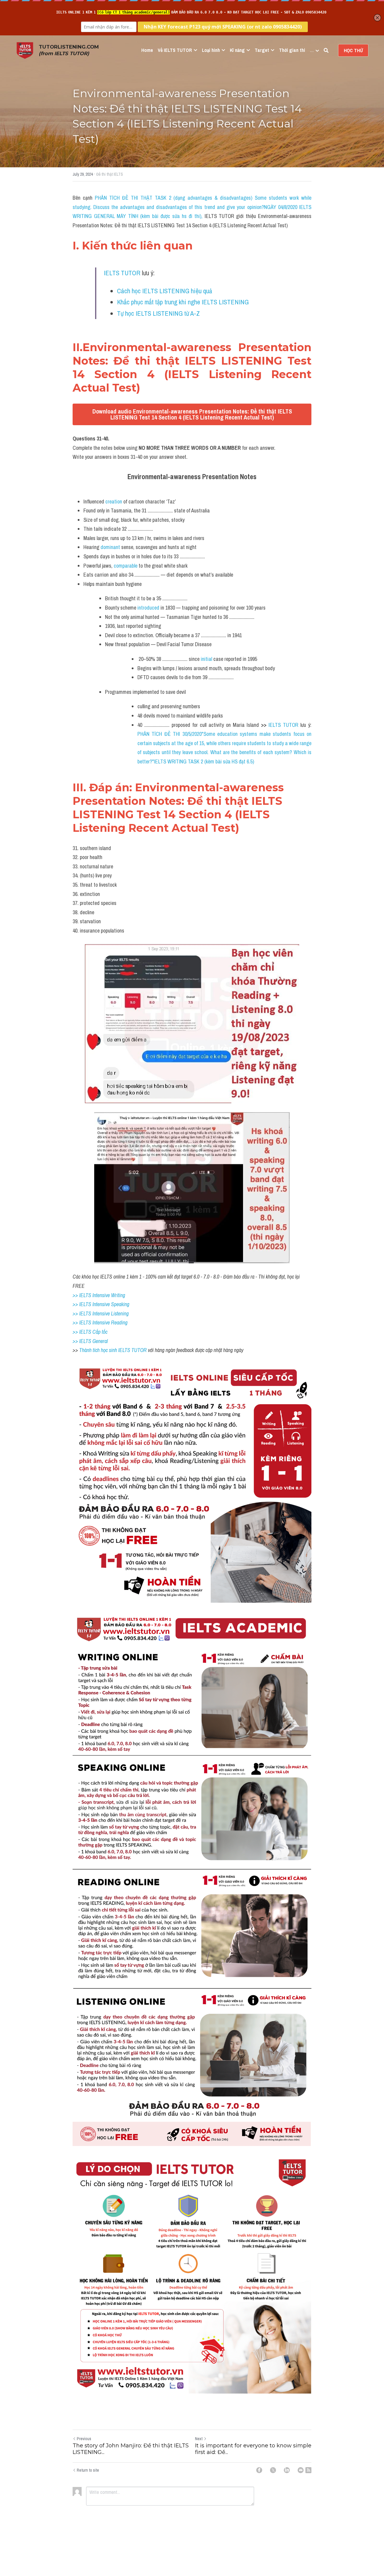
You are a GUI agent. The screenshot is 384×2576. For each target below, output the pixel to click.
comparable (126, 566)
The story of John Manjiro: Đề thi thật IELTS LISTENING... (131, 2449)
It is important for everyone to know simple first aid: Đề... (253, 2449)
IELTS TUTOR (122, 273)
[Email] (301, 2470)
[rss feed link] (308, 2470)
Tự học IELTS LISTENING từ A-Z (158, 313)
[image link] (25, 50)
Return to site (88, 2470)
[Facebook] (259, 2470)
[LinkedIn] (287, 2470)
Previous (84, 2439)
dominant (111, 547)
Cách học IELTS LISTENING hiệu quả (165, 291)
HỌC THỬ (353, 50)
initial (207, 659)
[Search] (326, 50)
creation (114, 501)
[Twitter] (273, 2470)
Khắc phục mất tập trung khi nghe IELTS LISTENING (183, 302)
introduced (149, 608)
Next (199, 2439)
